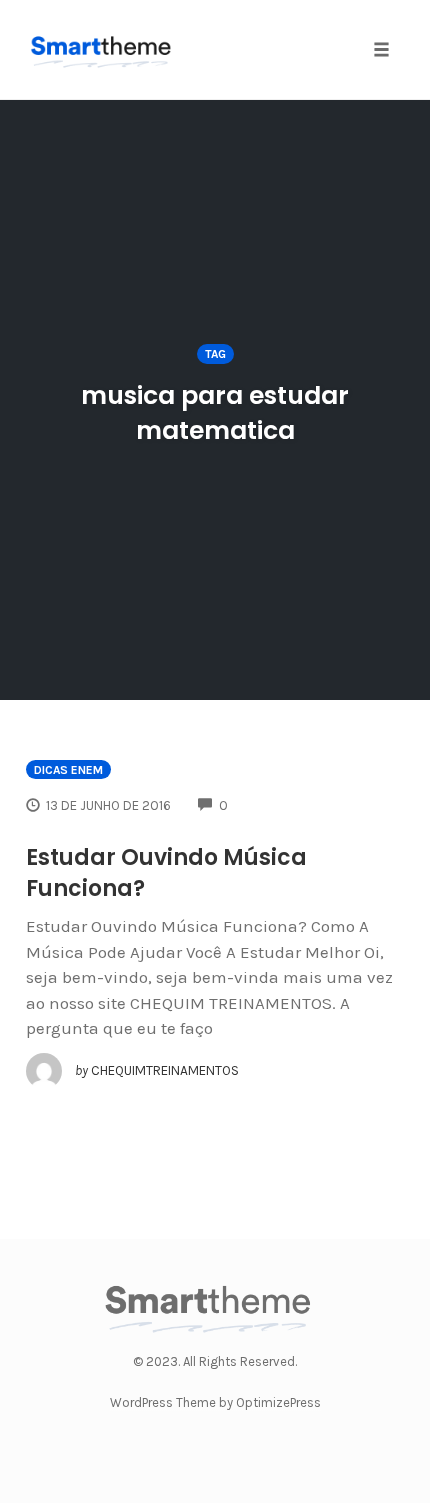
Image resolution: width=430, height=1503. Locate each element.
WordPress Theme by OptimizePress (215, 1402)
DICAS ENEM (68, 770)
